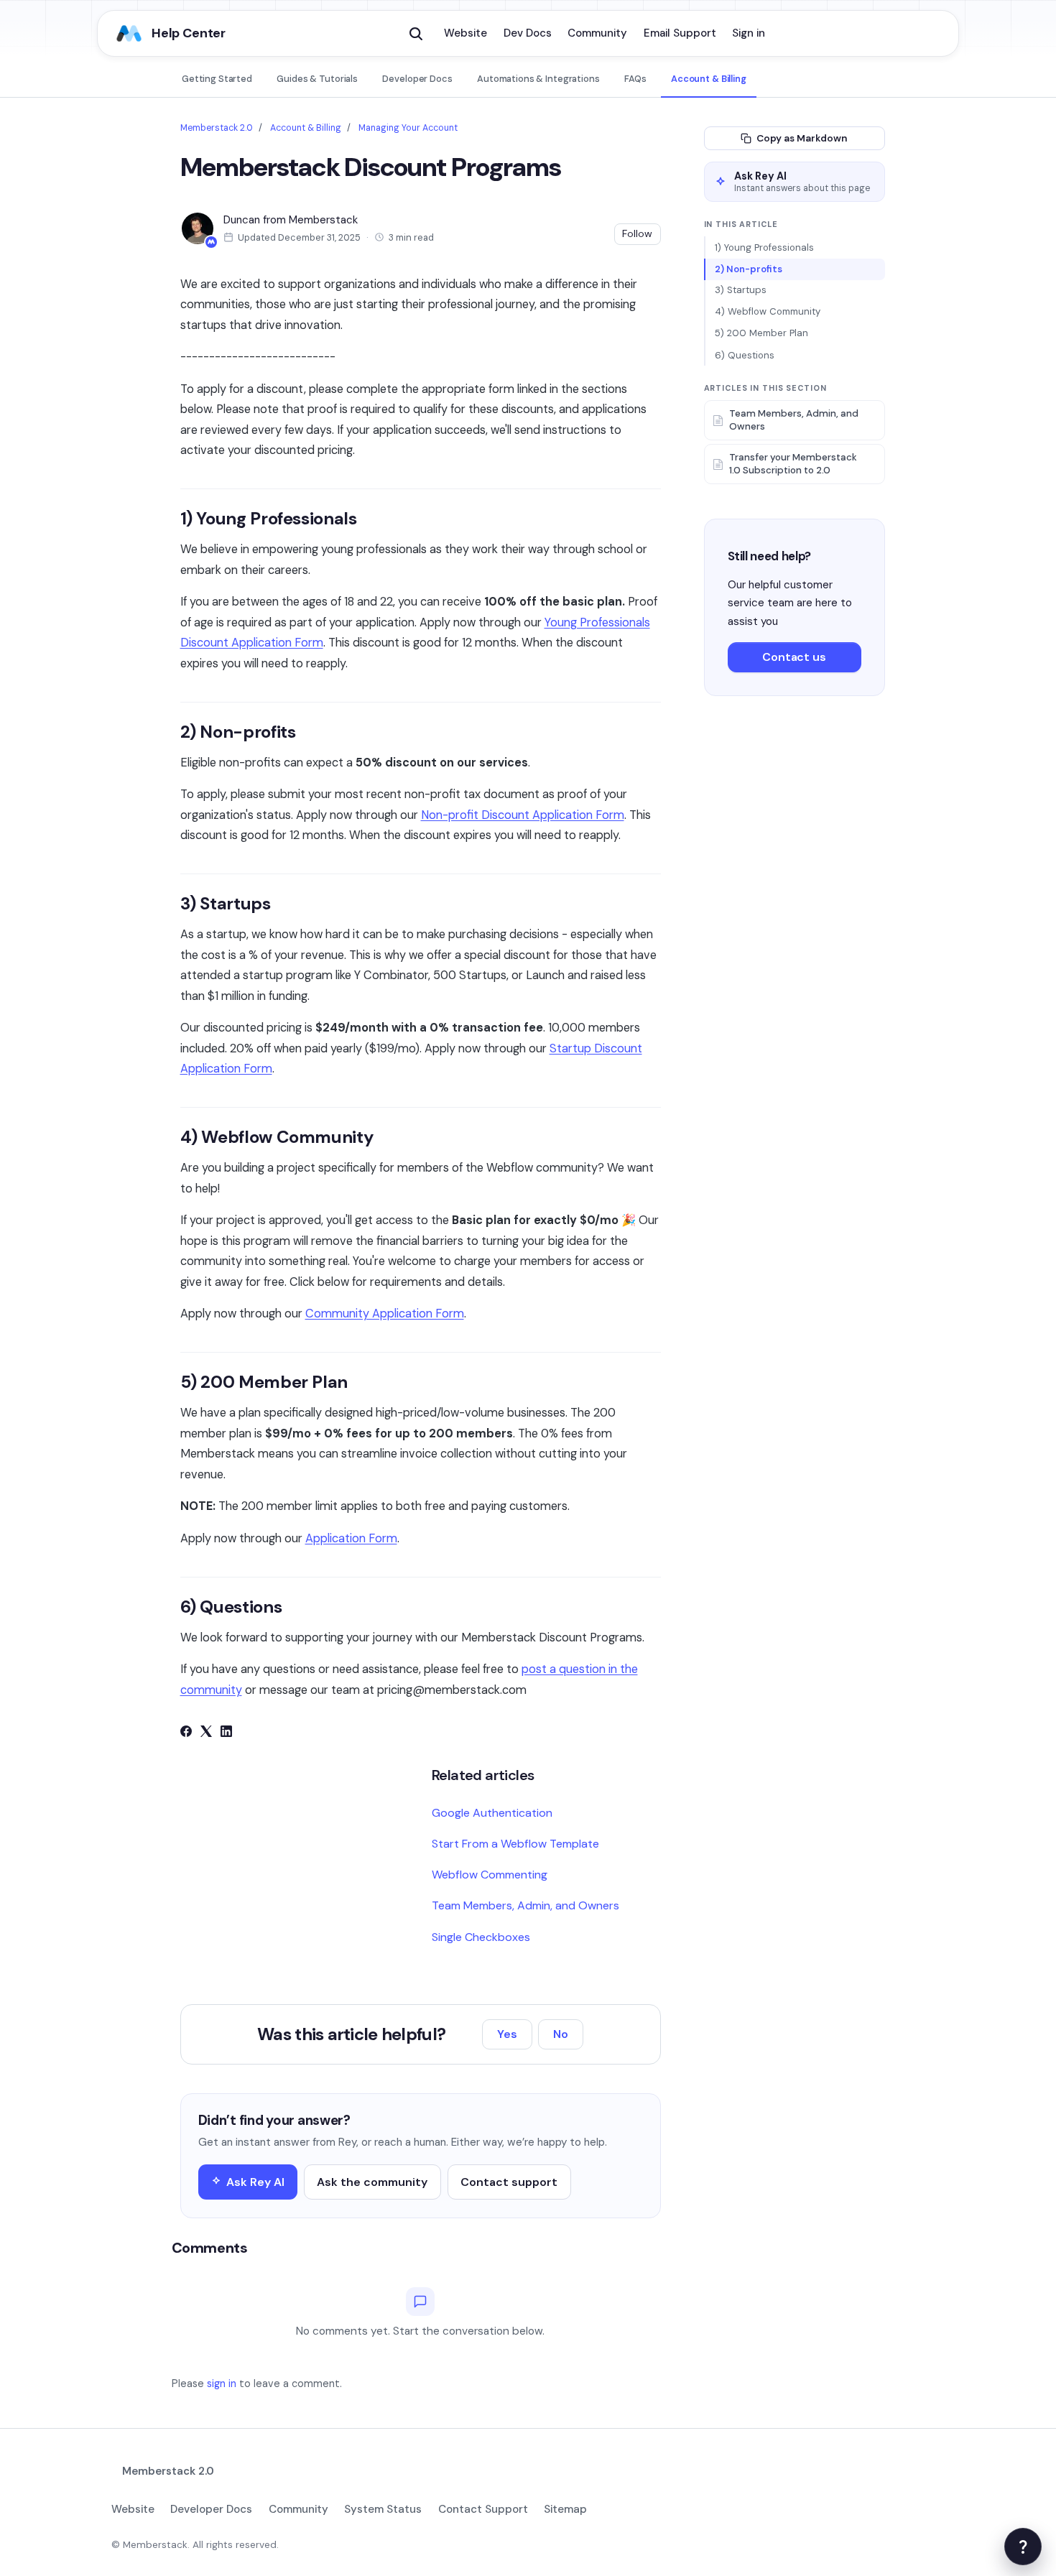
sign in (222, 2383)
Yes (507, 2034)
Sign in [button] (749, 33)
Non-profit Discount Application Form (523, 815)
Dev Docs (528, 33)
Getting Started (217, 79)
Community (597, 33)
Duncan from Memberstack (291, 220)
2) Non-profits (749, 269)
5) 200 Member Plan (761, 334)
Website (466, 33)
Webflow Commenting (490, 1875)
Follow (637, 233)
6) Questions (745, 355)
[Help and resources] (1023, 2547)
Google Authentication (492, 1813)
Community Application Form (385, 1314)
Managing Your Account (408, 128)
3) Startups (741, 291)
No (561, 2034)
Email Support (680, 33)
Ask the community (372, 2182)
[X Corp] (206, 1733)
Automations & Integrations (538, 79)
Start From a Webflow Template (515, 1844)
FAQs (635, 79)
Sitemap (565, 2509)
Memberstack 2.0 (217, 128)
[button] (416, 34)
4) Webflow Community (768, 312)
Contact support (509, 2182)
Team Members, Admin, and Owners (525, 1905)
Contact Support (483, 2509)
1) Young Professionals (764, 247)
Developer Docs (417, 79)
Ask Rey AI (255, 2182)
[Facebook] (186, 1733)
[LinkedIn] (226, 1733)
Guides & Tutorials (317, 79)
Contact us (794, 658)
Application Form (351, 1538)
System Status (383, 2509)
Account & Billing (709, 79)
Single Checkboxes (481, 1937)
